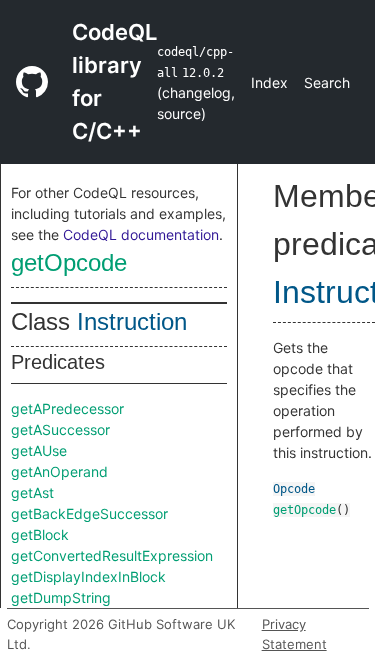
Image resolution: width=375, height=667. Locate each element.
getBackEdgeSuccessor (89, 513)
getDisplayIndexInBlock (88, 576)
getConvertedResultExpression (112, 555)
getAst (32, 492)
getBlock (40, 534)
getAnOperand (59, 471)
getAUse (39, 450)
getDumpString (61, 597)
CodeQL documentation (141, 234)
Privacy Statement (294, 634)
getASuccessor (60, 429)
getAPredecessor (67, 408)
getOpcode (69, 262)
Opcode (294, 489)
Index (269, 82)
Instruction (132, 321)
